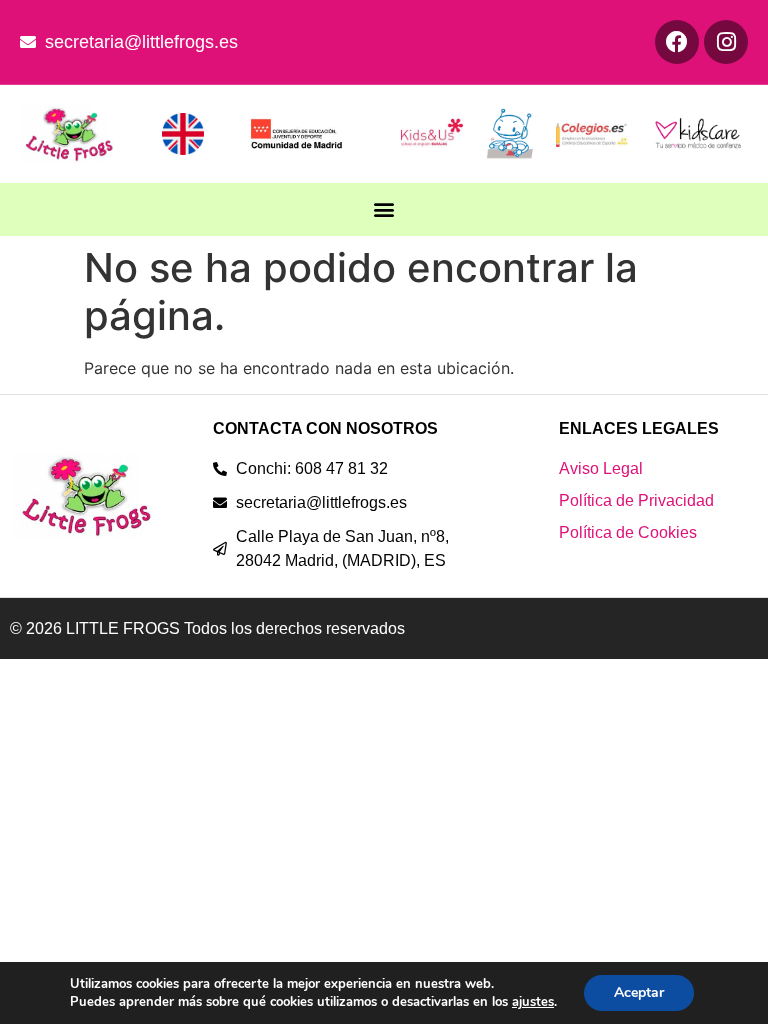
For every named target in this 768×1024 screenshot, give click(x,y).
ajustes (533, 1002)
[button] (384, 209)
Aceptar (639, 992)
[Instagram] (726, 42)
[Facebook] (677, 42)
